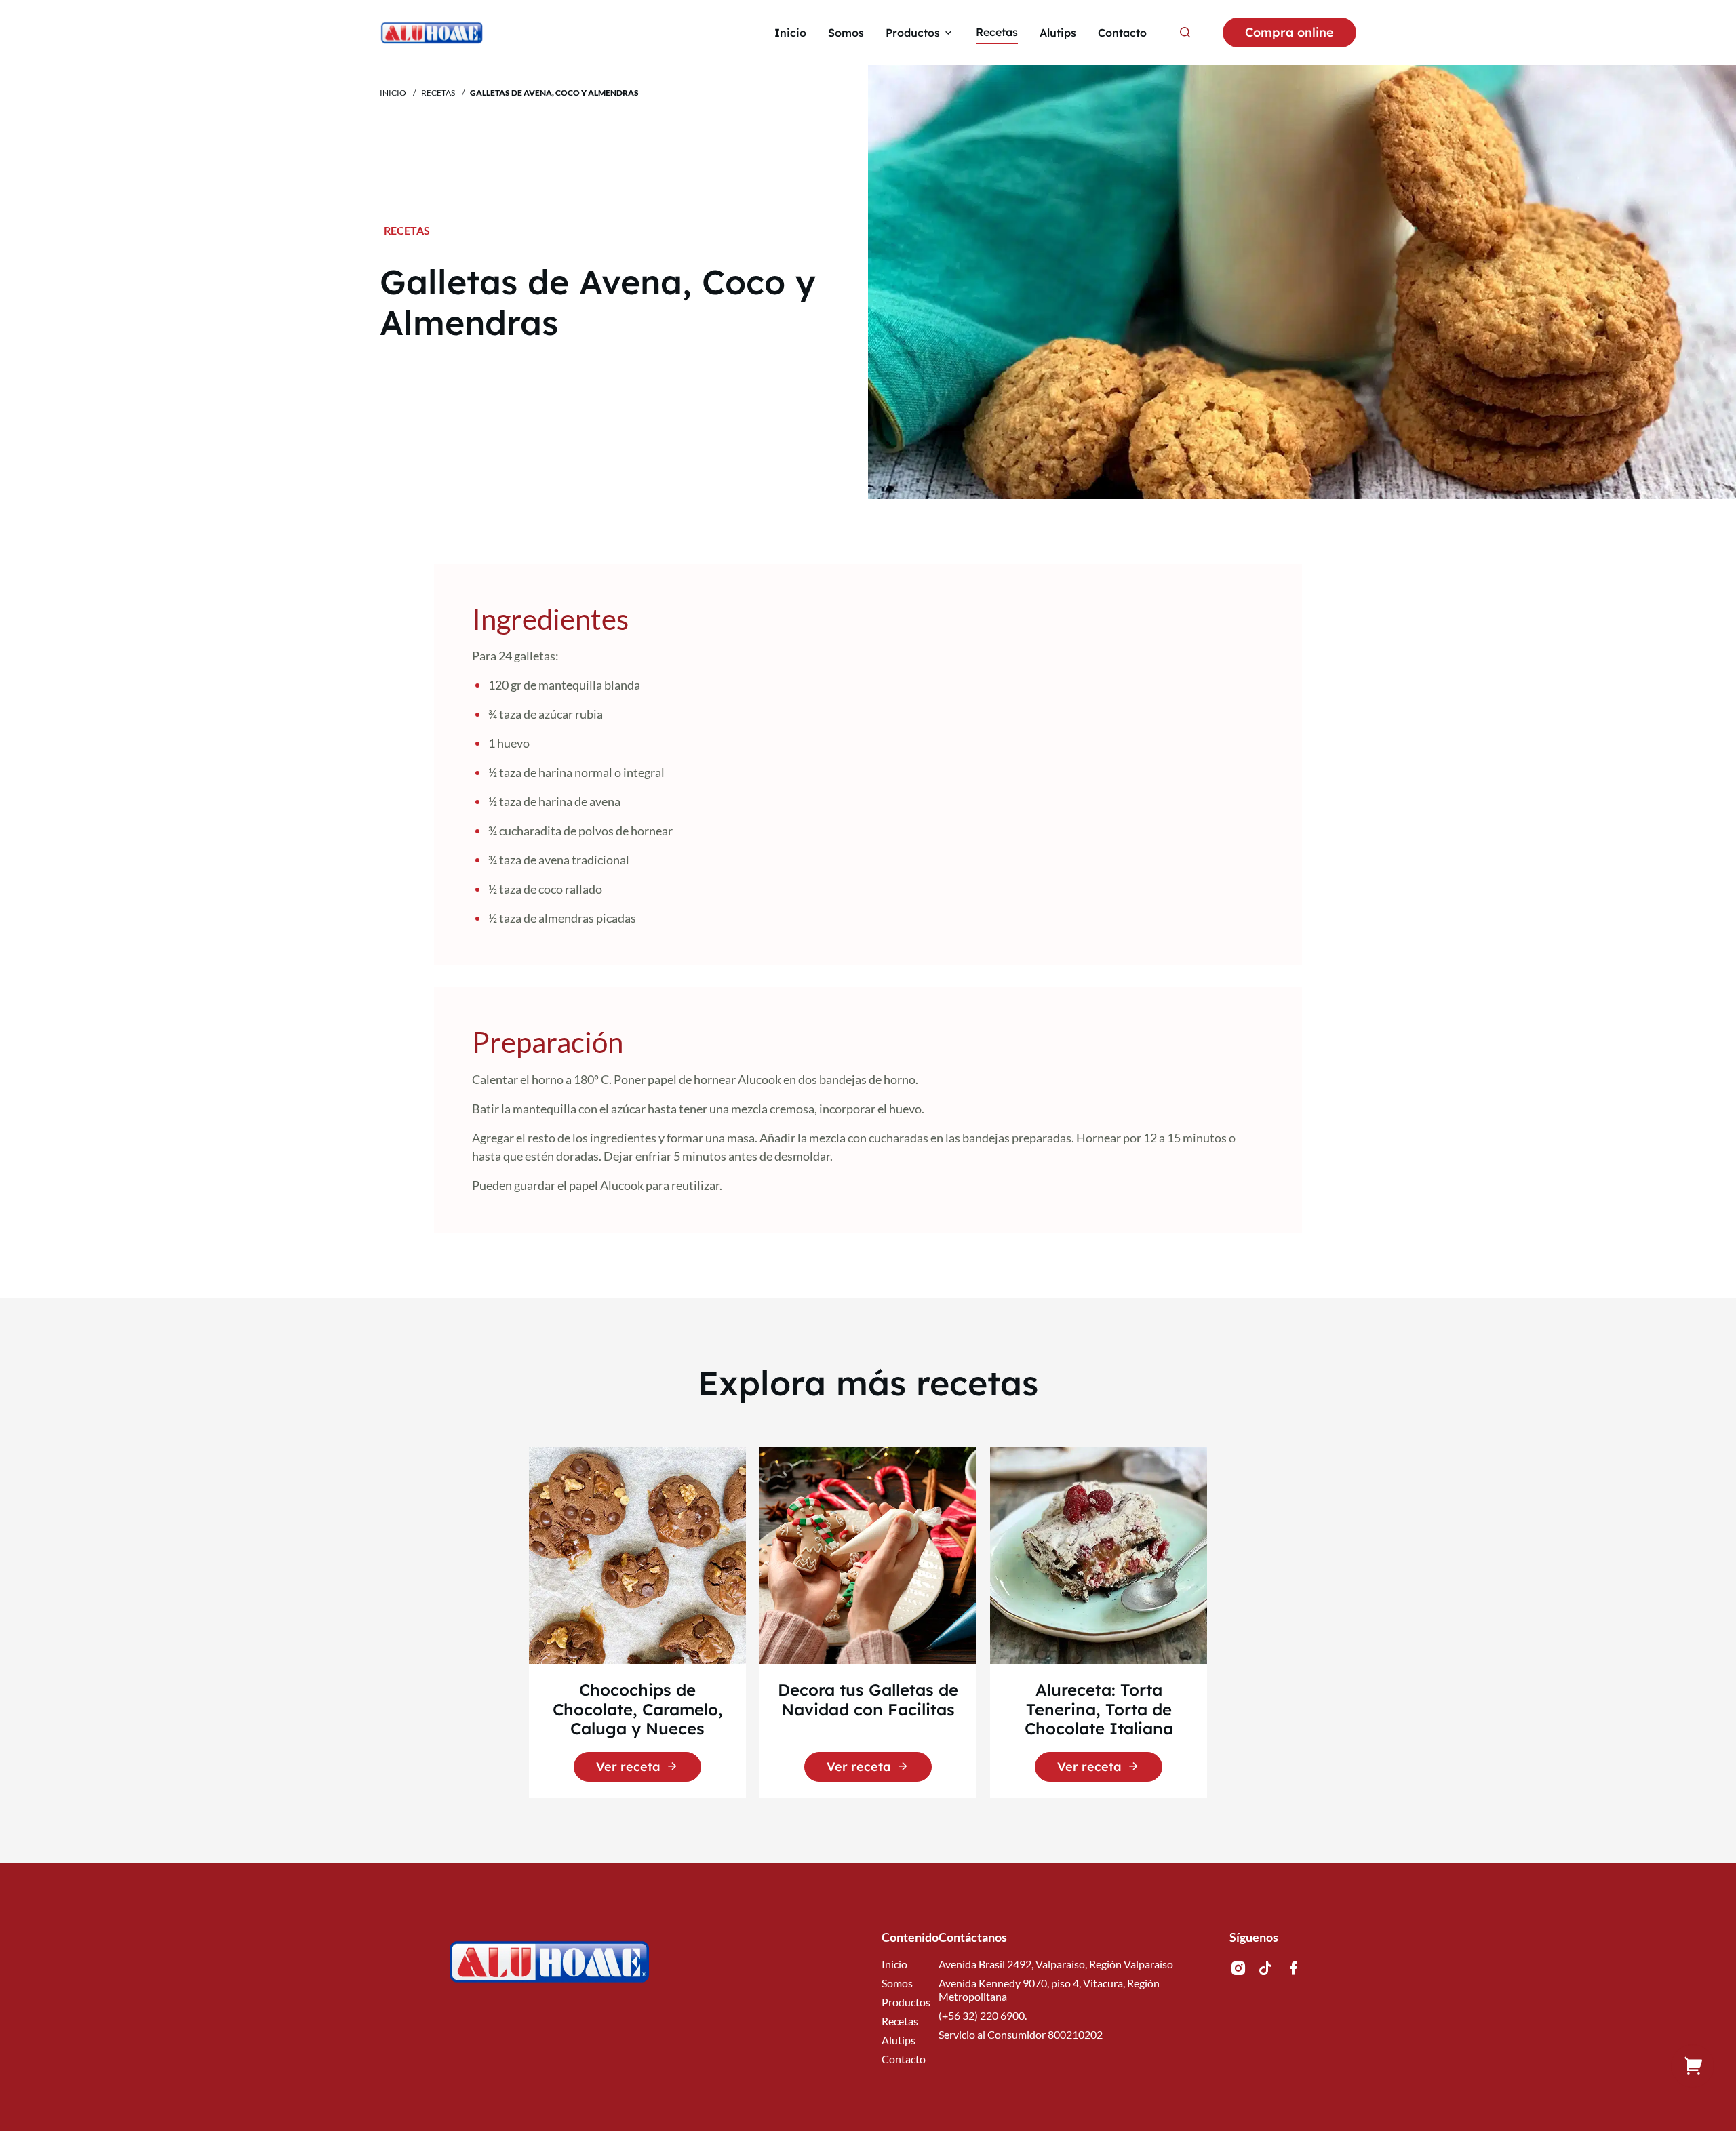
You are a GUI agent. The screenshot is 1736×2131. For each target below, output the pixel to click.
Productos (906, 2002)
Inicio (393, 93)
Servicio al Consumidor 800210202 (1021, 2034)
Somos (897, 1983)
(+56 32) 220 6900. (983, 2015)
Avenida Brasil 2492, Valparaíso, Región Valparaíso (1056, 1964)
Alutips (899, 2040)
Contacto (904, 2059)
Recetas (438, 93)
